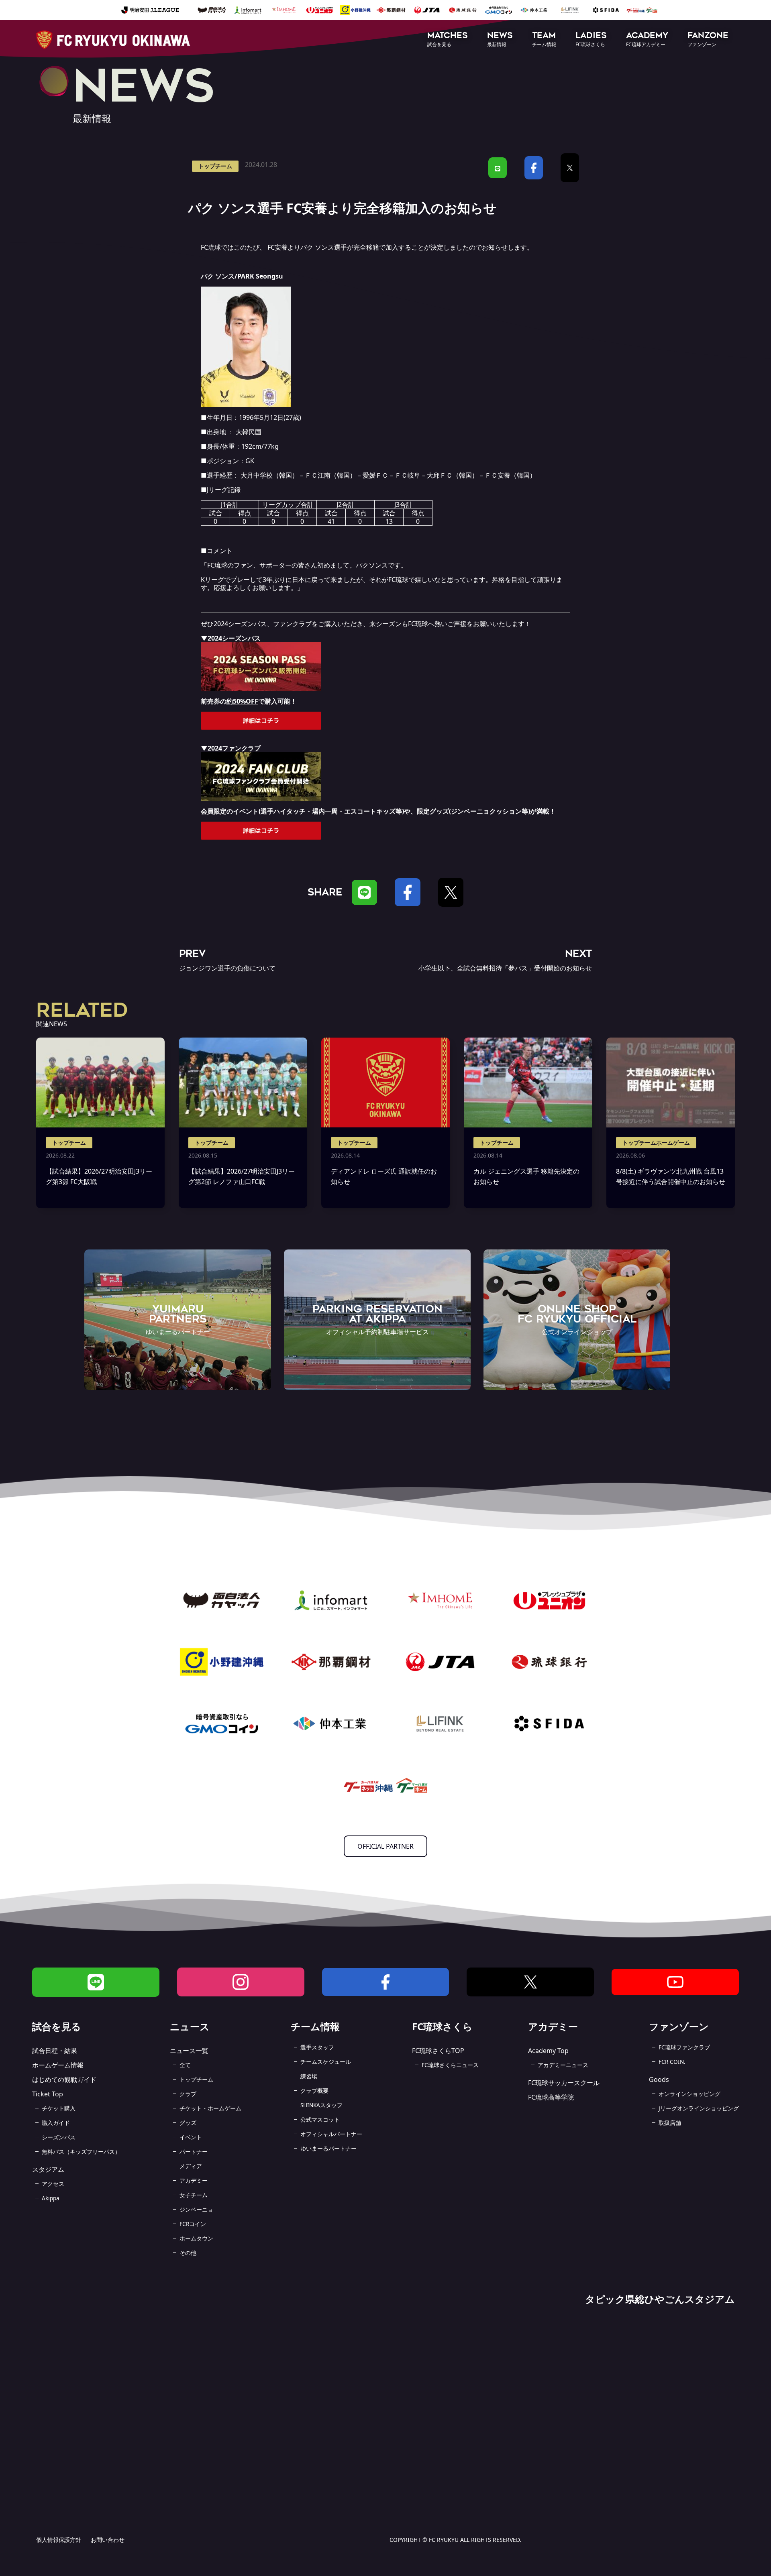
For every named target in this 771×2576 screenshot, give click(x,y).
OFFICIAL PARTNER (385, 1846)
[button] (448, 40)
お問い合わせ (108, 2540)
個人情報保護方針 (59, 2540)
